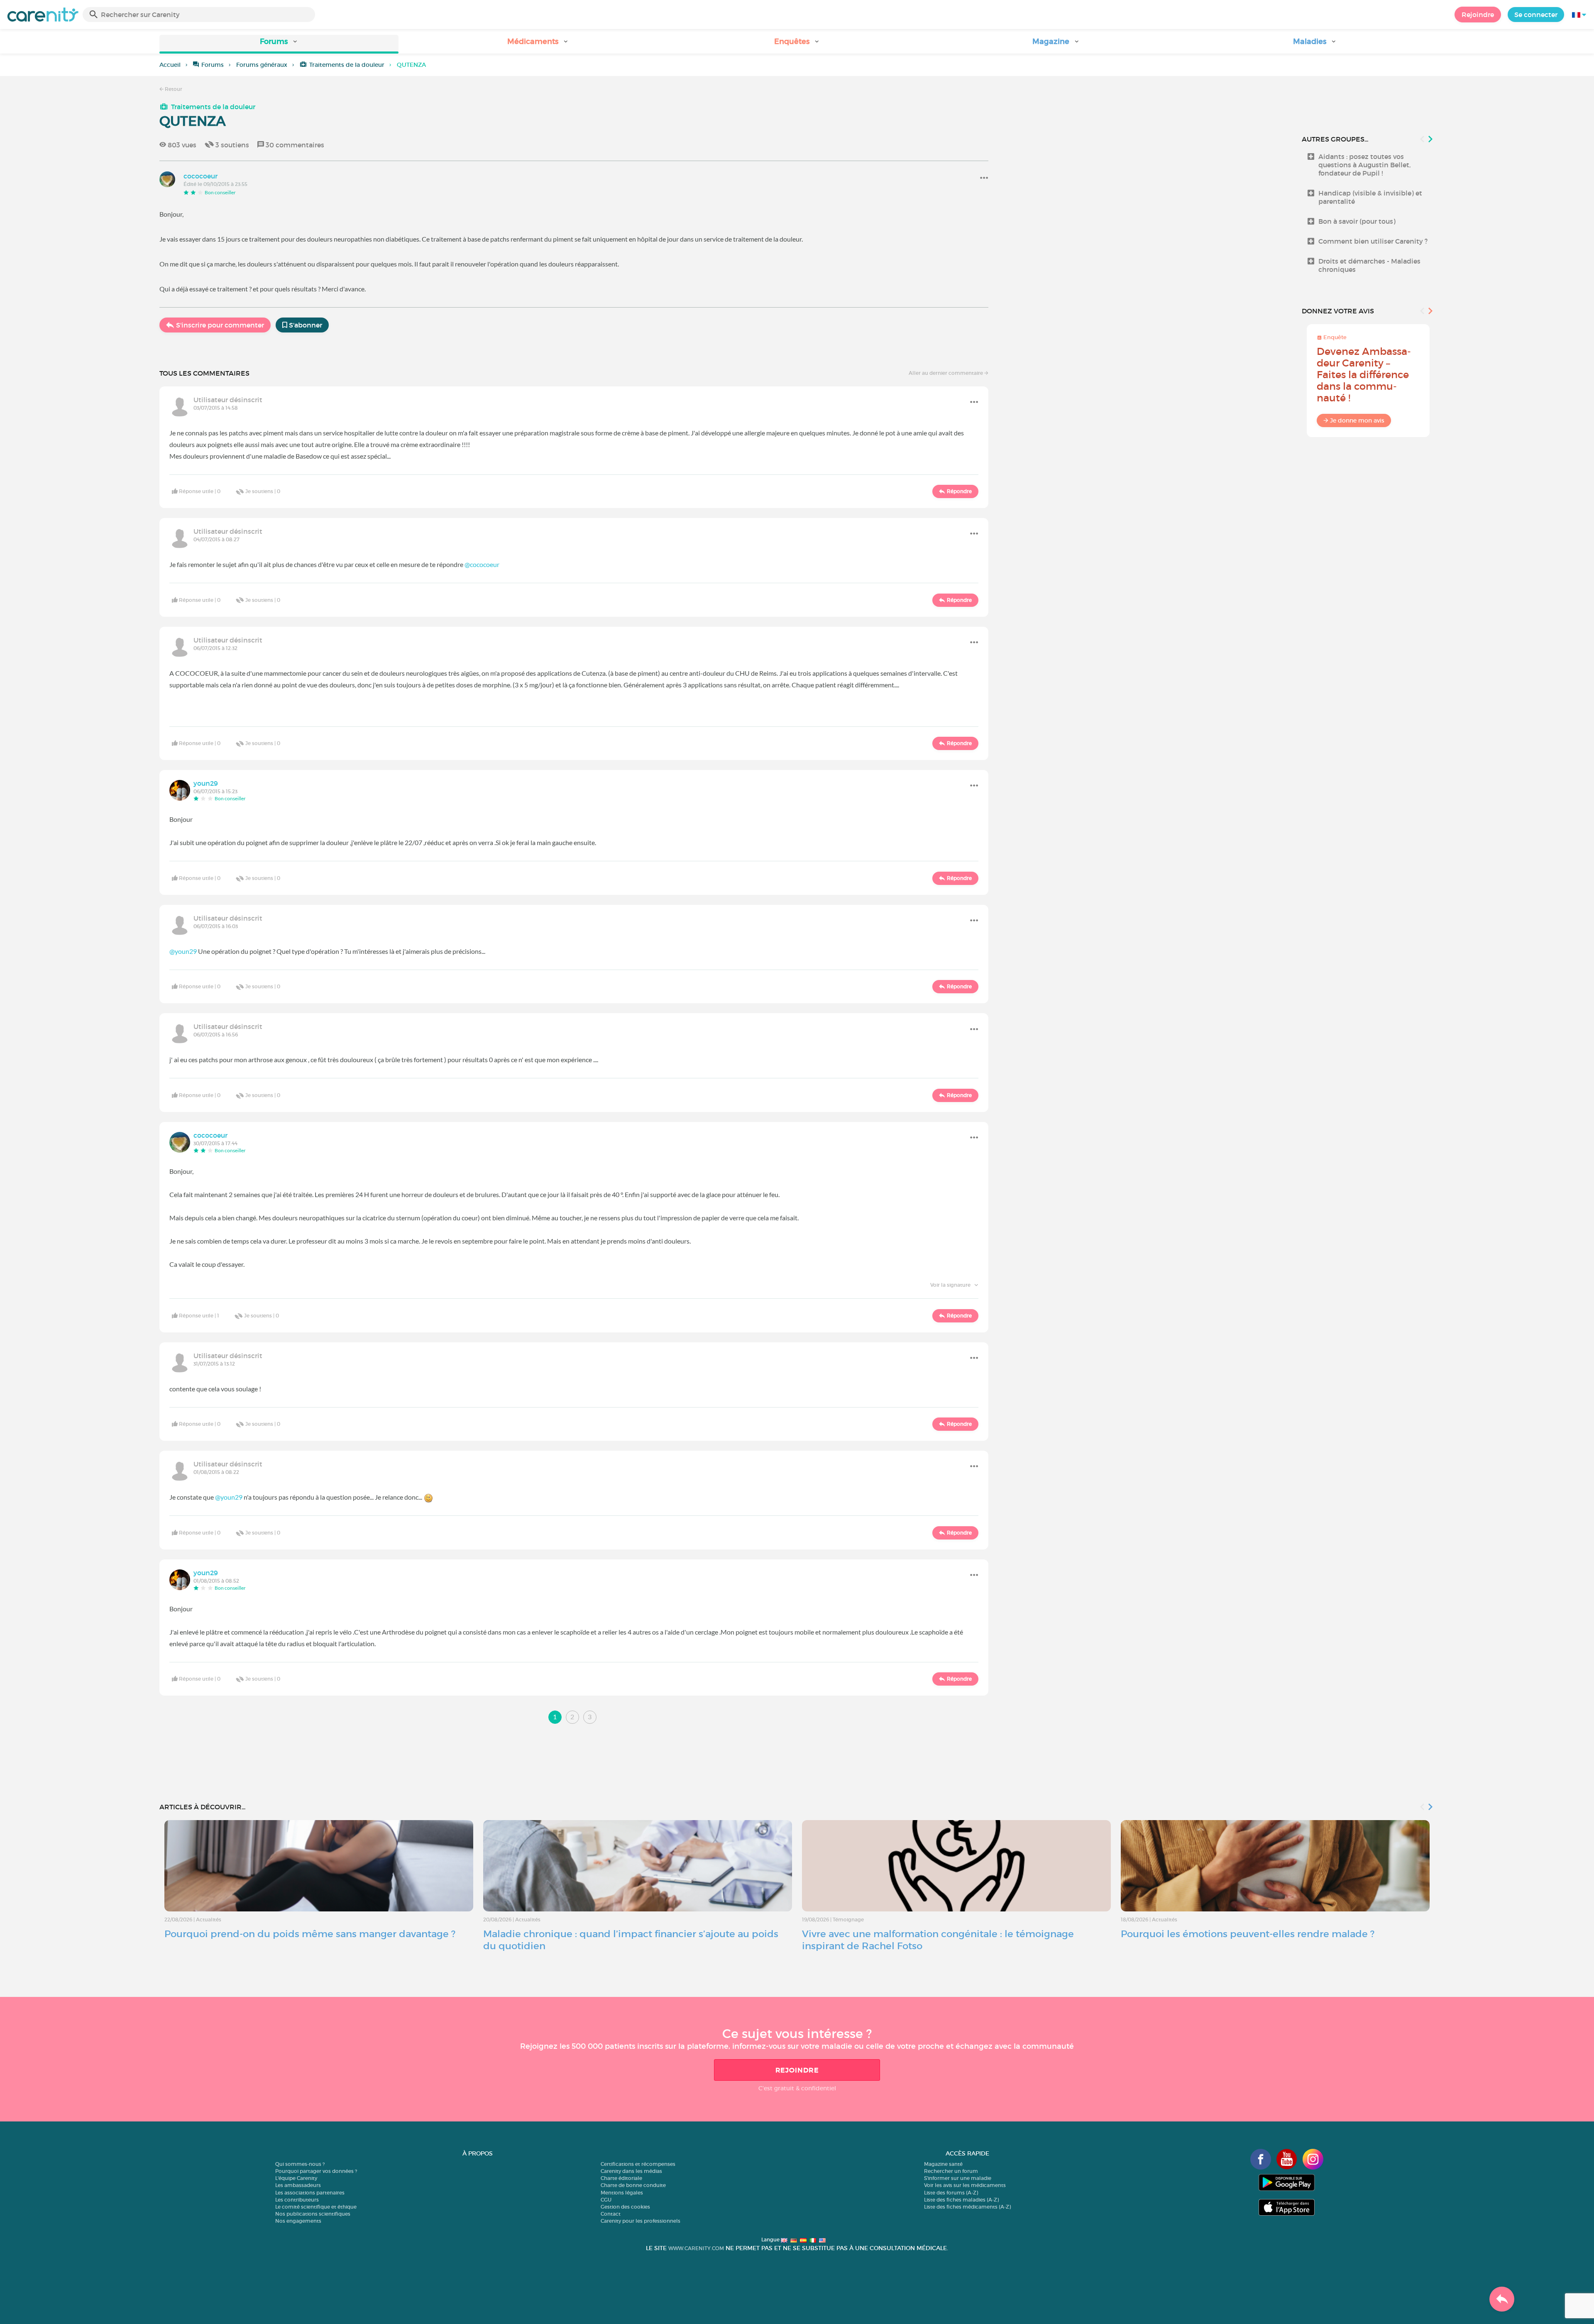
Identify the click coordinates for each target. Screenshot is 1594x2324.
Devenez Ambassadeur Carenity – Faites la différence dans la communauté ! (1364, 375)
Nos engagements (298, 2221)
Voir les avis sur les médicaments (965, 2185)
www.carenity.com (696, 2248)
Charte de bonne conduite (633, 2185)
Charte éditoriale (621, 2178)
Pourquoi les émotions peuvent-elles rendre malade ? (1248, 1934)
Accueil (170, 65)
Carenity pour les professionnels (641, 2221)
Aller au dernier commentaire (946, 373)
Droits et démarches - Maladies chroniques (1369, 265)
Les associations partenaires (310, 2193)
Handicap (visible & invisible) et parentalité (1370, 197)
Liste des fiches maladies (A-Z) (961, 2200)
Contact (611, 2214)
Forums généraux (262, 65)
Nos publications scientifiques (313, 2214)
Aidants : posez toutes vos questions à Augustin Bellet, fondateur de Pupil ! (1364, 165)
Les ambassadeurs (298, 2185)
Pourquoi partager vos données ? (316, 2171)
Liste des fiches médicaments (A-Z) (967, 2207)
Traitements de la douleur (347, 65)
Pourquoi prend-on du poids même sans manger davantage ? (310, 1934)
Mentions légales (622, 2193)
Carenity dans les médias (631, 2171)
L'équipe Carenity (296, 2178)
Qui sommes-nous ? (300, 2164)
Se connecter (1536, 15)
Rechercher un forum (951, 2171)
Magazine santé (943, 2164)
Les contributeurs (297, 2200)
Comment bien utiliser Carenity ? (1373, 241)
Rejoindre (1478, 15)
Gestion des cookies (625, 2207)
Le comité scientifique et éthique (316, 2207)
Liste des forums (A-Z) (951, 2193)
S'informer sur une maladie (958, 2178)
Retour (173, 89)
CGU (606, 2200)
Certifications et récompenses (638, 2164)
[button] (279, 44)
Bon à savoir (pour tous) (1357, 221)
